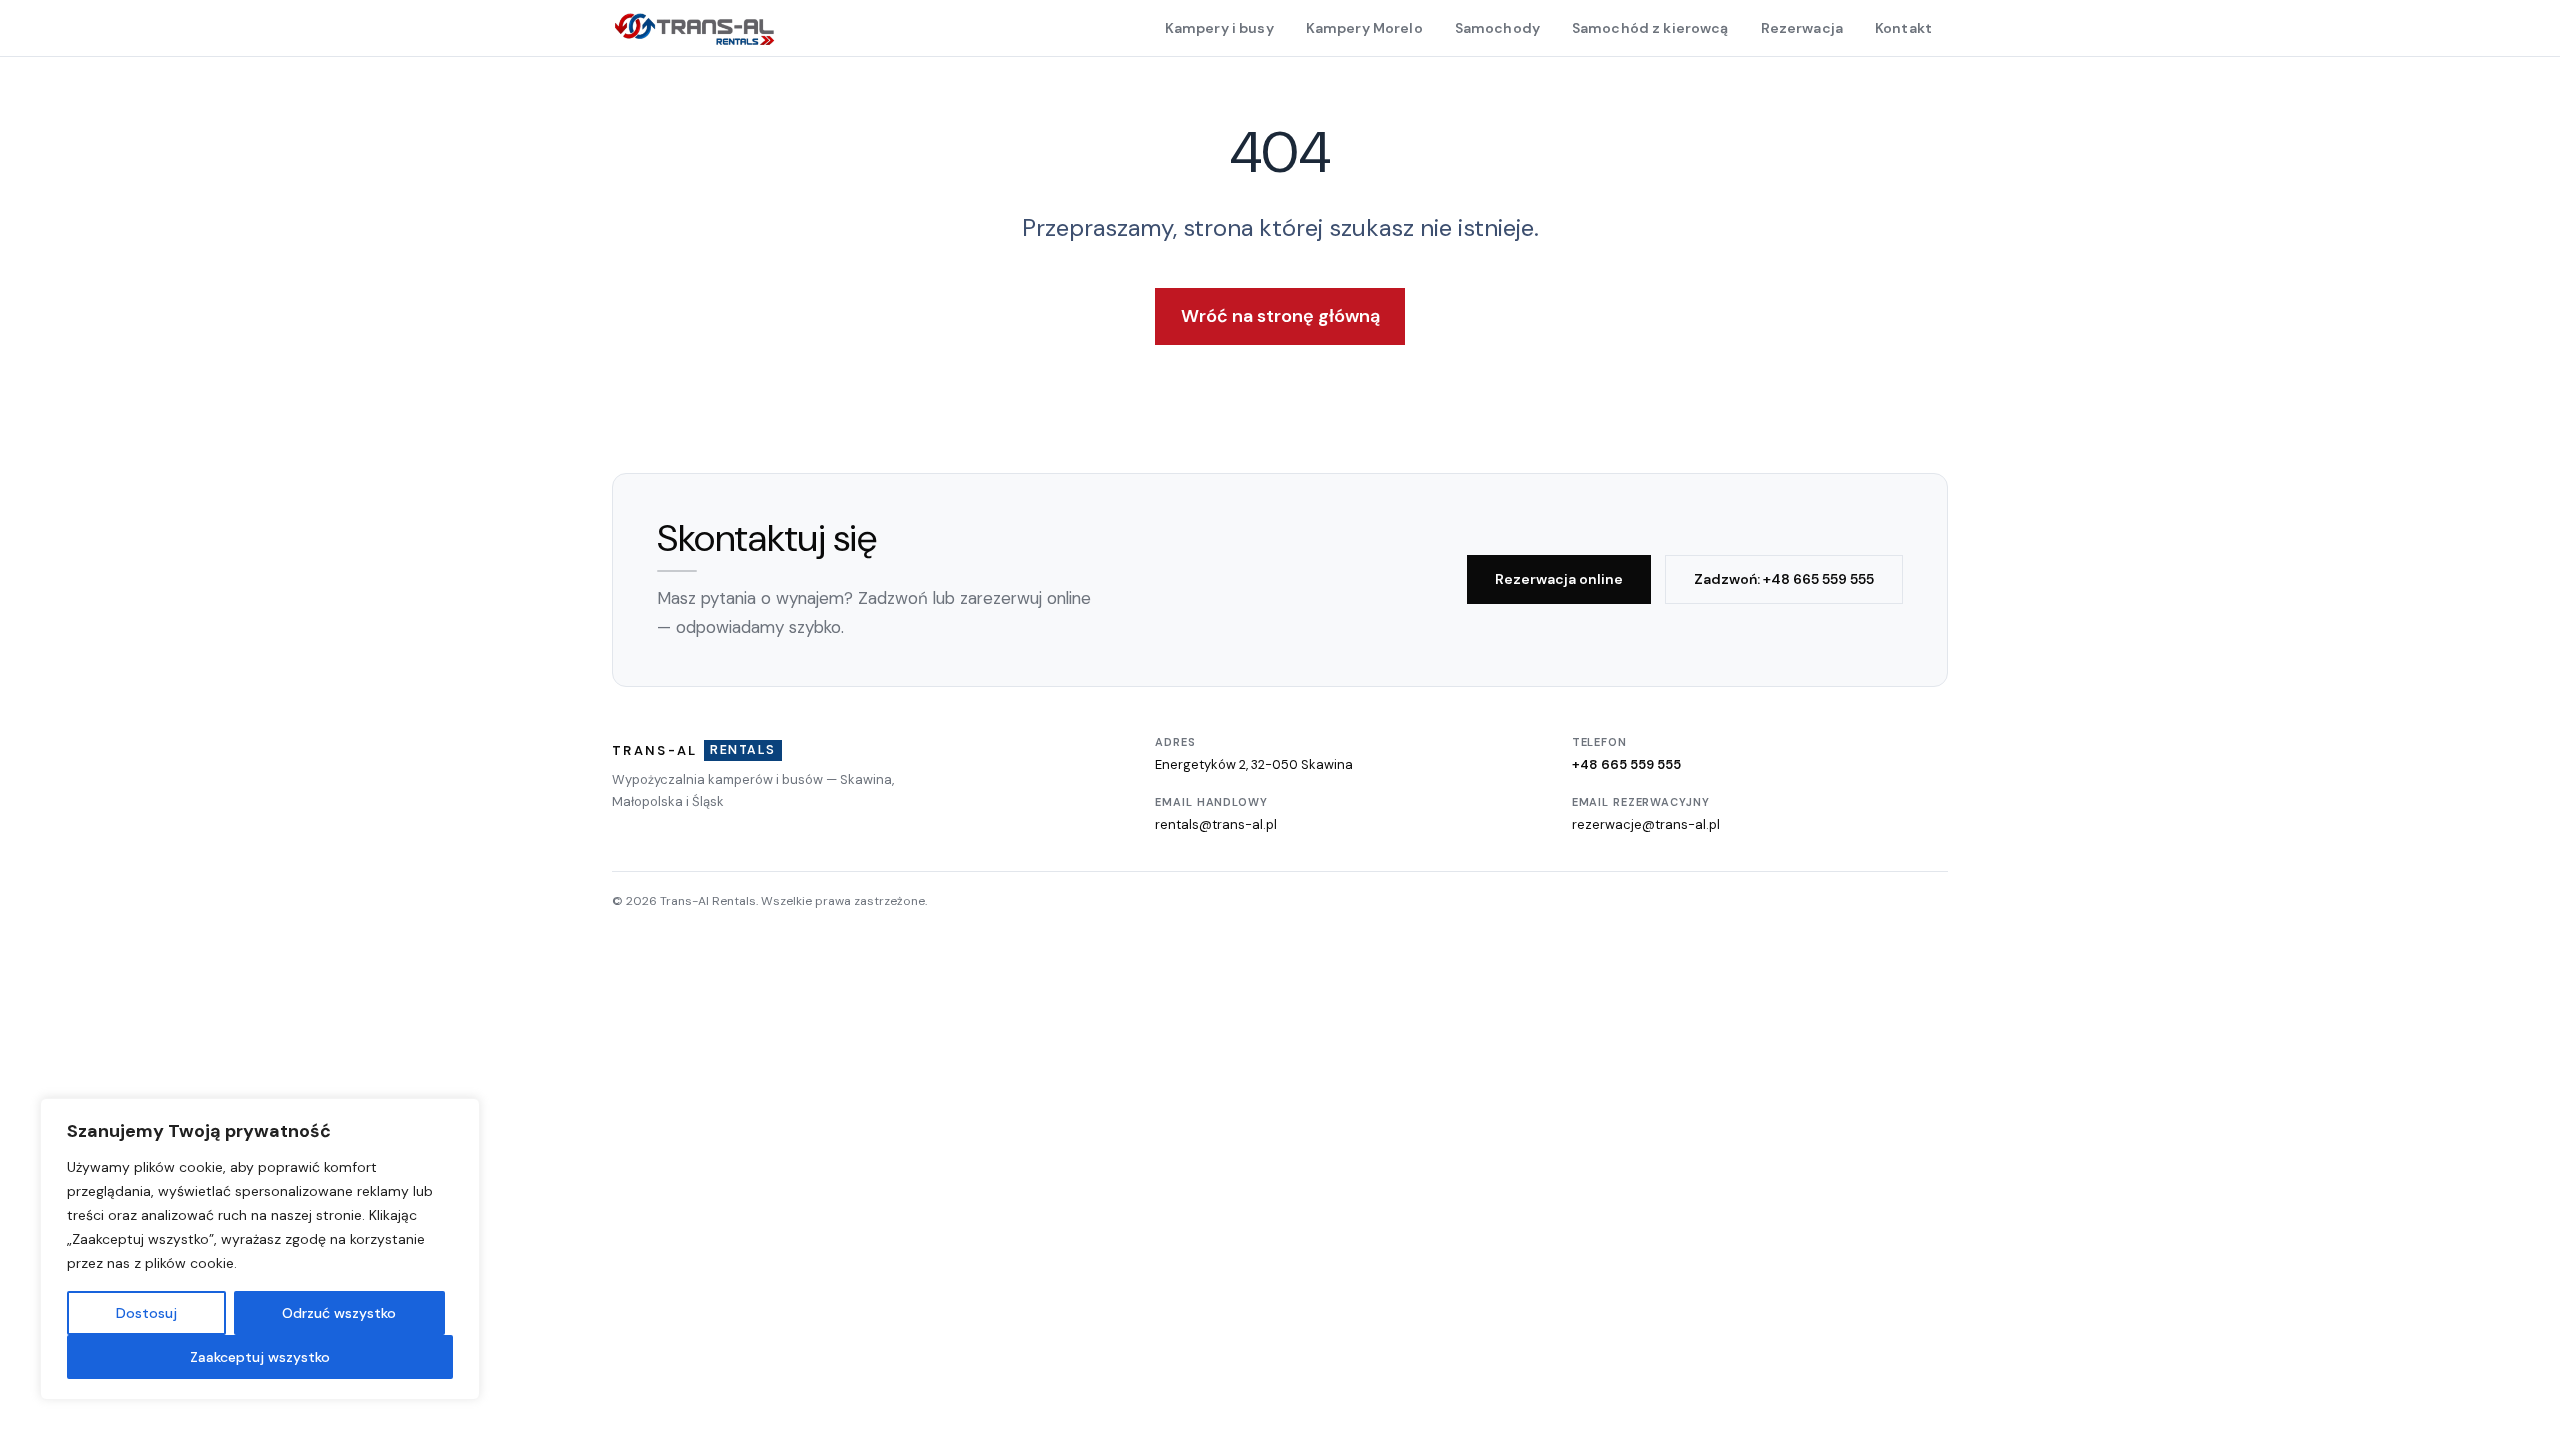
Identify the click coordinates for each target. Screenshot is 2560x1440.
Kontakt (1903, 28)
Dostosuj (146, 1313)
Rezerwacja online (1559, 579)
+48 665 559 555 (1626, 764)
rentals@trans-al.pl (1216, 824)
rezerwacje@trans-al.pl (1646, 824)
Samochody (1497, 28)
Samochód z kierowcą (1650, 28)
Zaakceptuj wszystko (260, 1357)
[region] (260, 1249)
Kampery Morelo (1364, 28)
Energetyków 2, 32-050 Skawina (1254, 764)
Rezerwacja (1802, 28)
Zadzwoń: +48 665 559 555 (1784, 579)
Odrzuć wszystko (339, 1313)
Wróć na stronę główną (1280, 316)
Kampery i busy (1219, 28)
